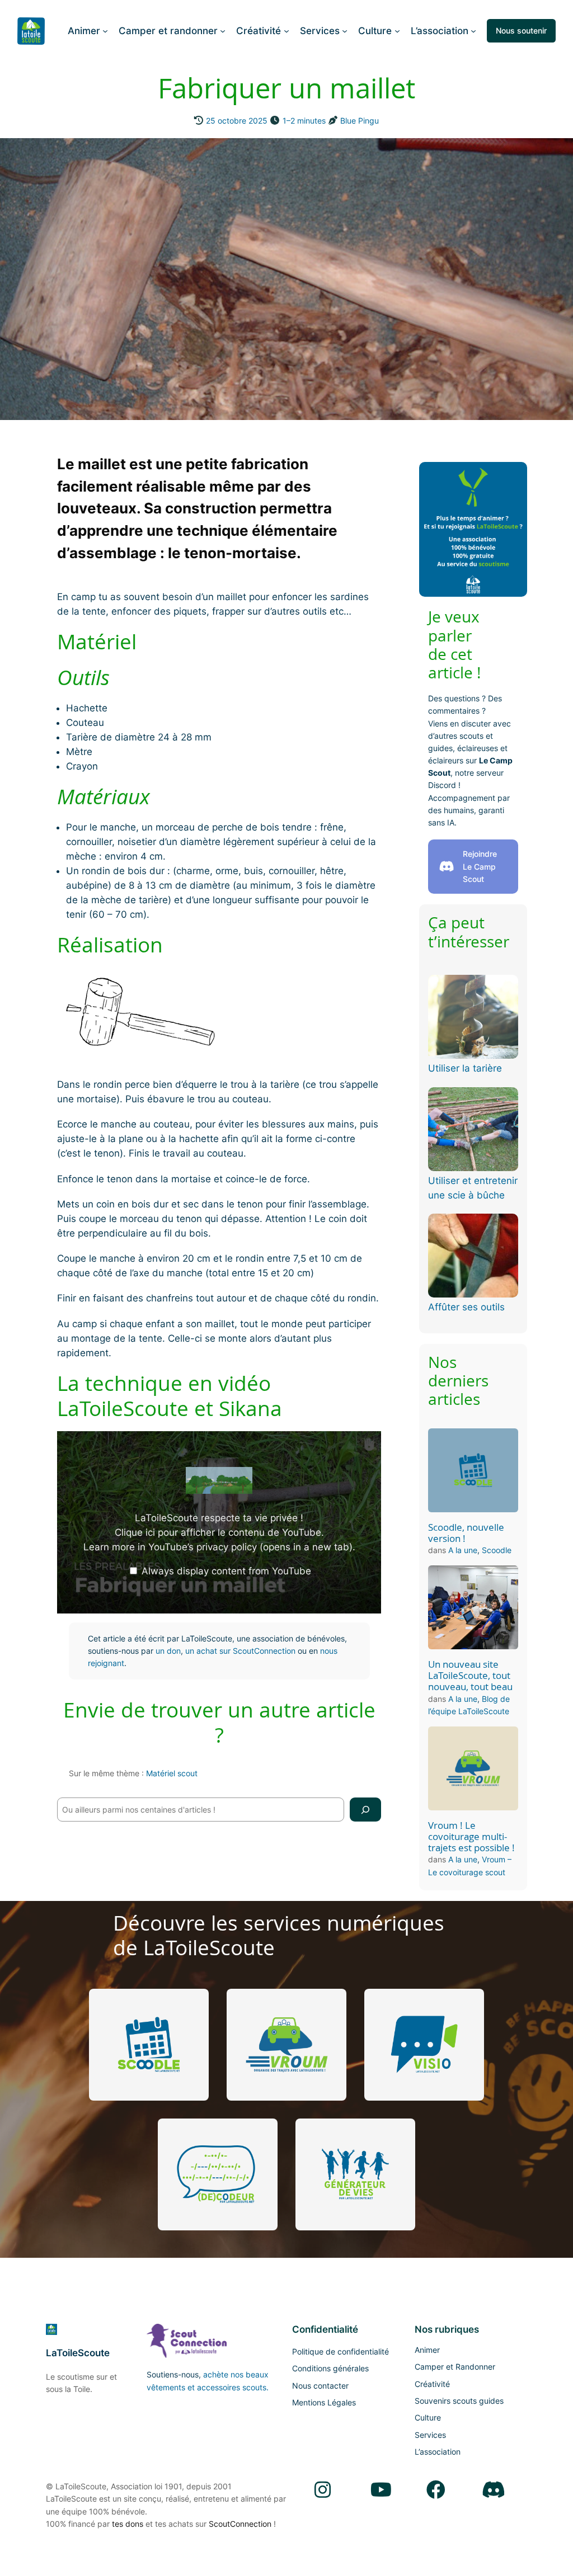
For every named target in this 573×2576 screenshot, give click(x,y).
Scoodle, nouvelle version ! (466, 1533)
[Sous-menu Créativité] (286, 31)
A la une (463, 1550)
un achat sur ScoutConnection (240, 1651)
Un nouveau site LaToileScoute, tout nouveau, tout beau (470, 1676)
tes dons (128, 2524)
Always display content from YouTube (226, 1571)
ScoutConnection (240, 2524)
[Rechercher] (365, 1810)
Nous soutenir (521, 30)
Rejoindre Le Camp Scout (480, 866)
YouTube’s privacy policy (250, 1547)
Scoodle (497, 1550)
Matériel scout (172, 1773)
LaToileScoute (78, 2353)
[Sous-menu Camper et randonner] (223, 31)
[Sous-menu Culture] (397, 31)
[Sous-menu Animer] (105, 31)
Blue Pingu (360, 121)
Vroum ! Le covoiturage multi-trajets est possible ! (471, 1837)
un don (168, 1651)
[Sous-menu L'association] (473, 31)
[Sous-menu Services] (345, 31)
